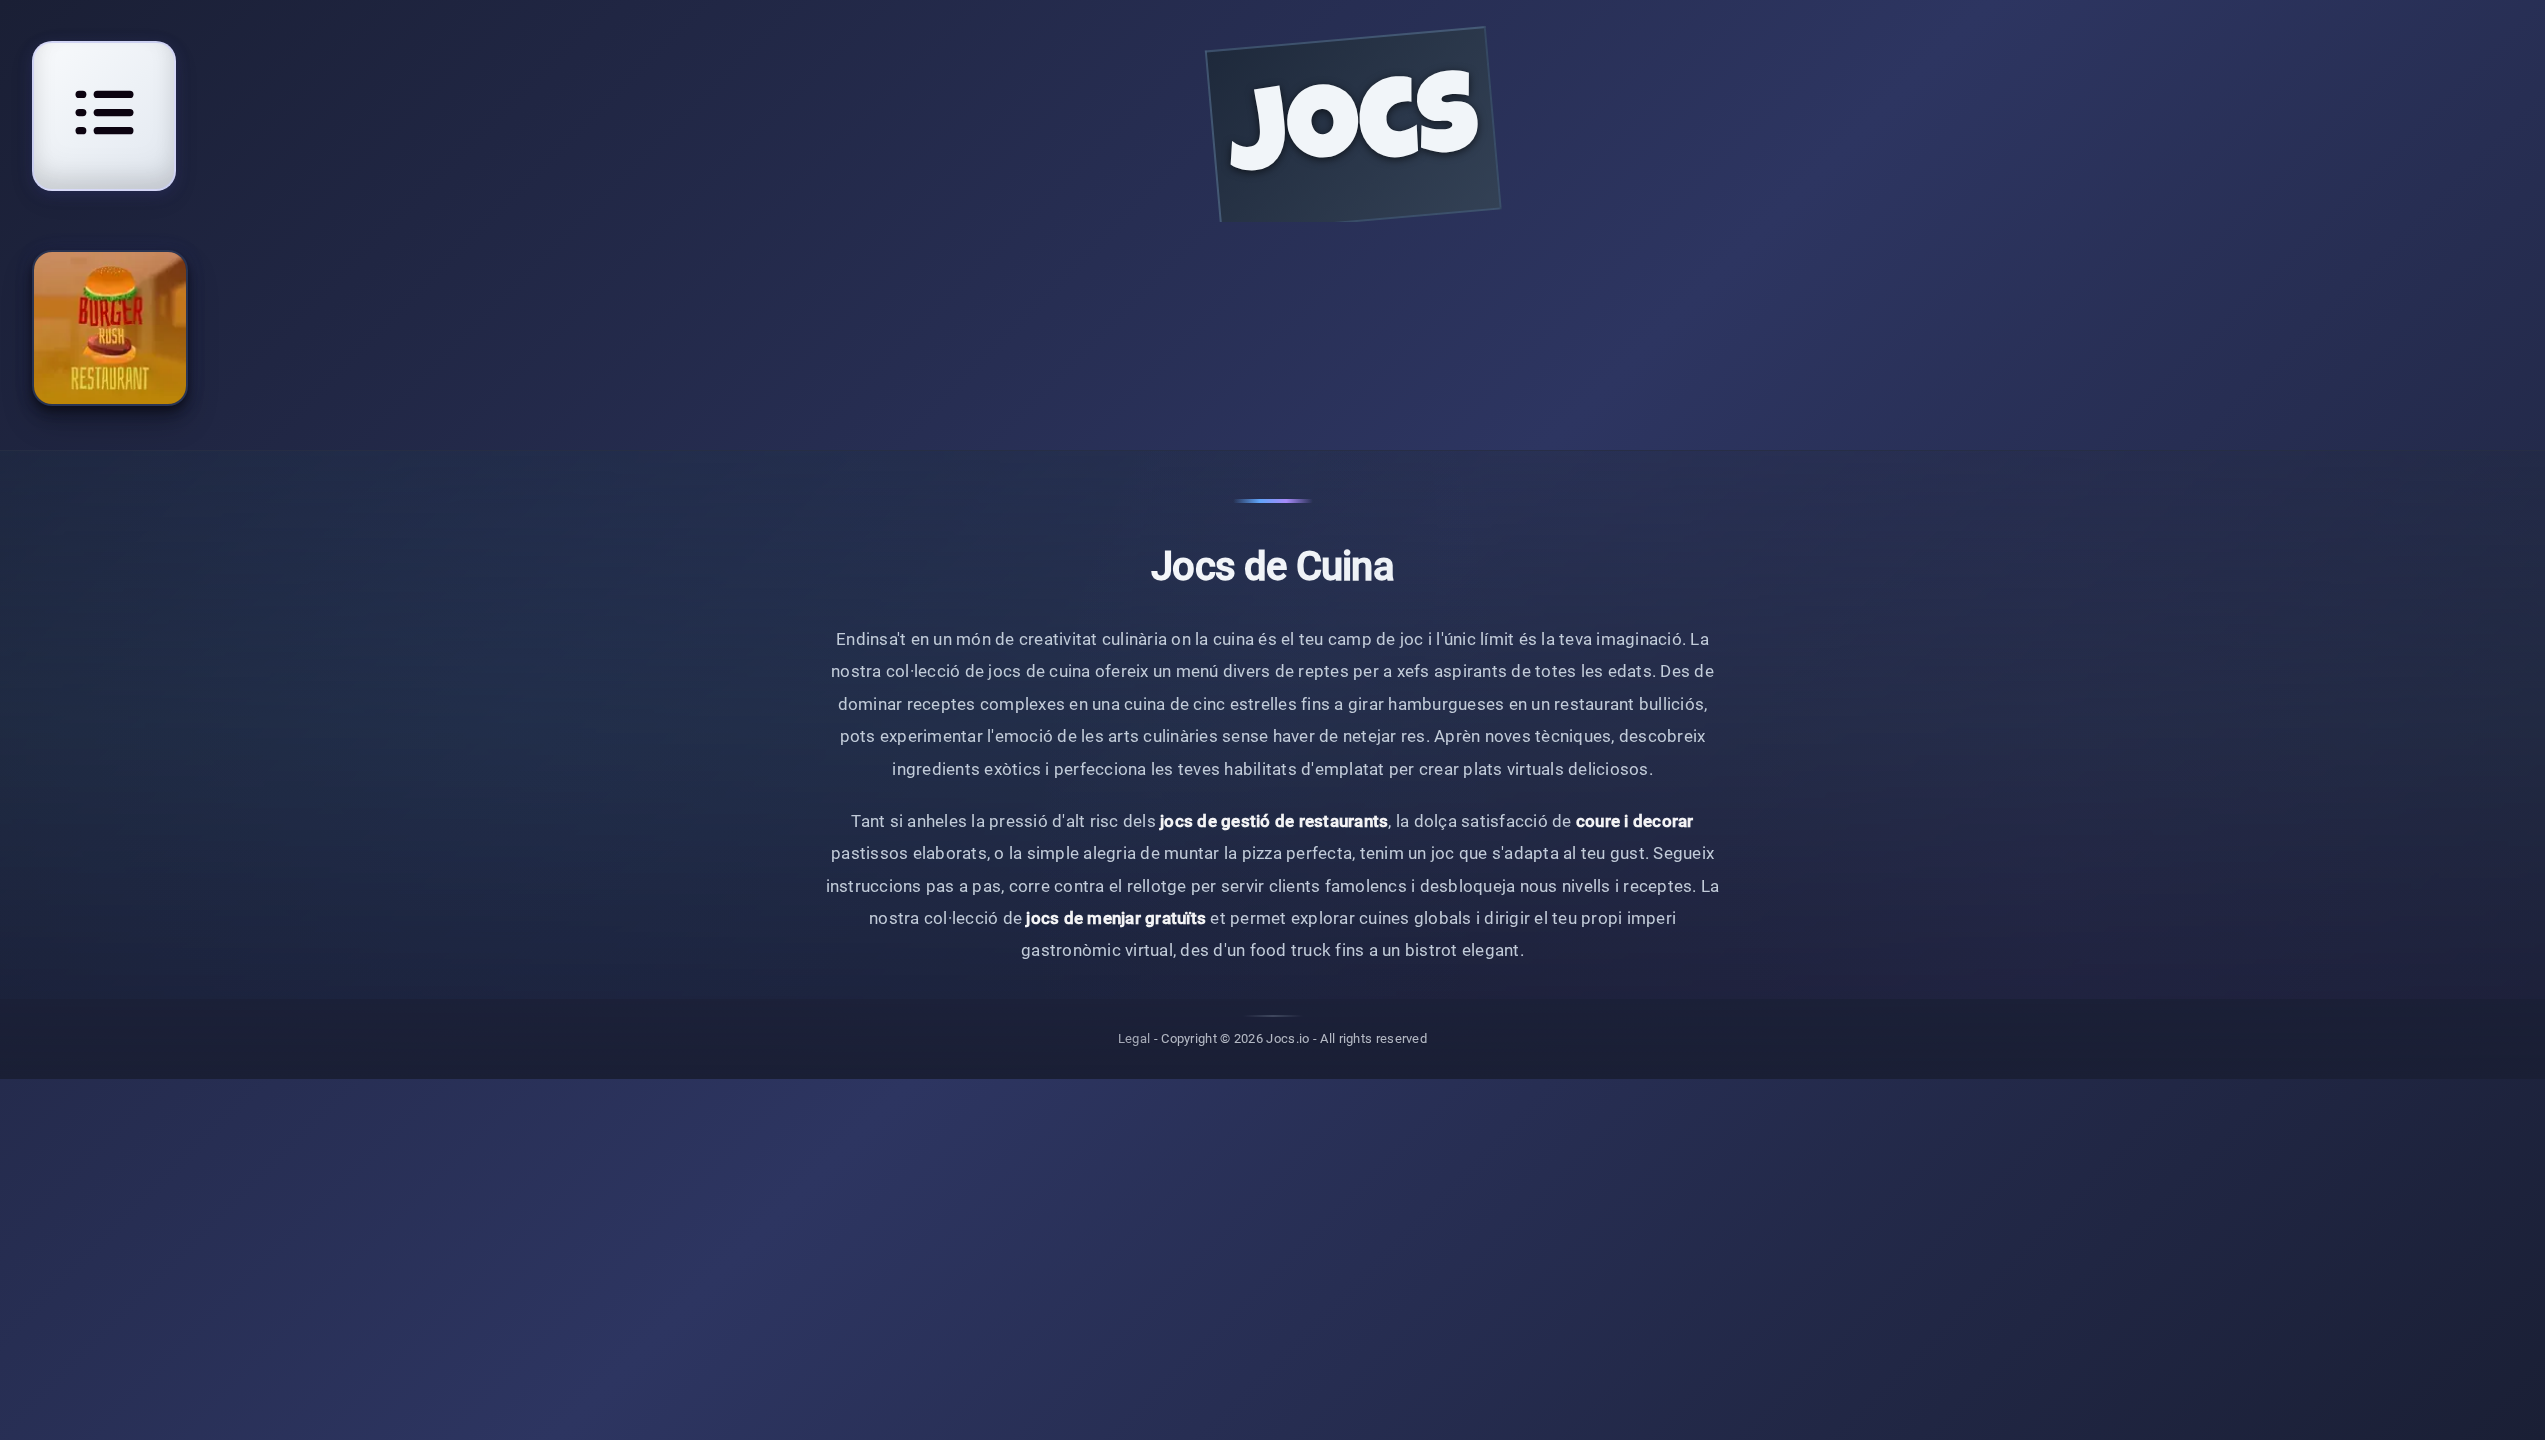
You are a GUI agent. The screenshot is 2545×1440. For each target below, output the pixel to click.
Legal (1134, 1038)
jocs (1353, 136)
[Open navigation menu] (104, 113)
